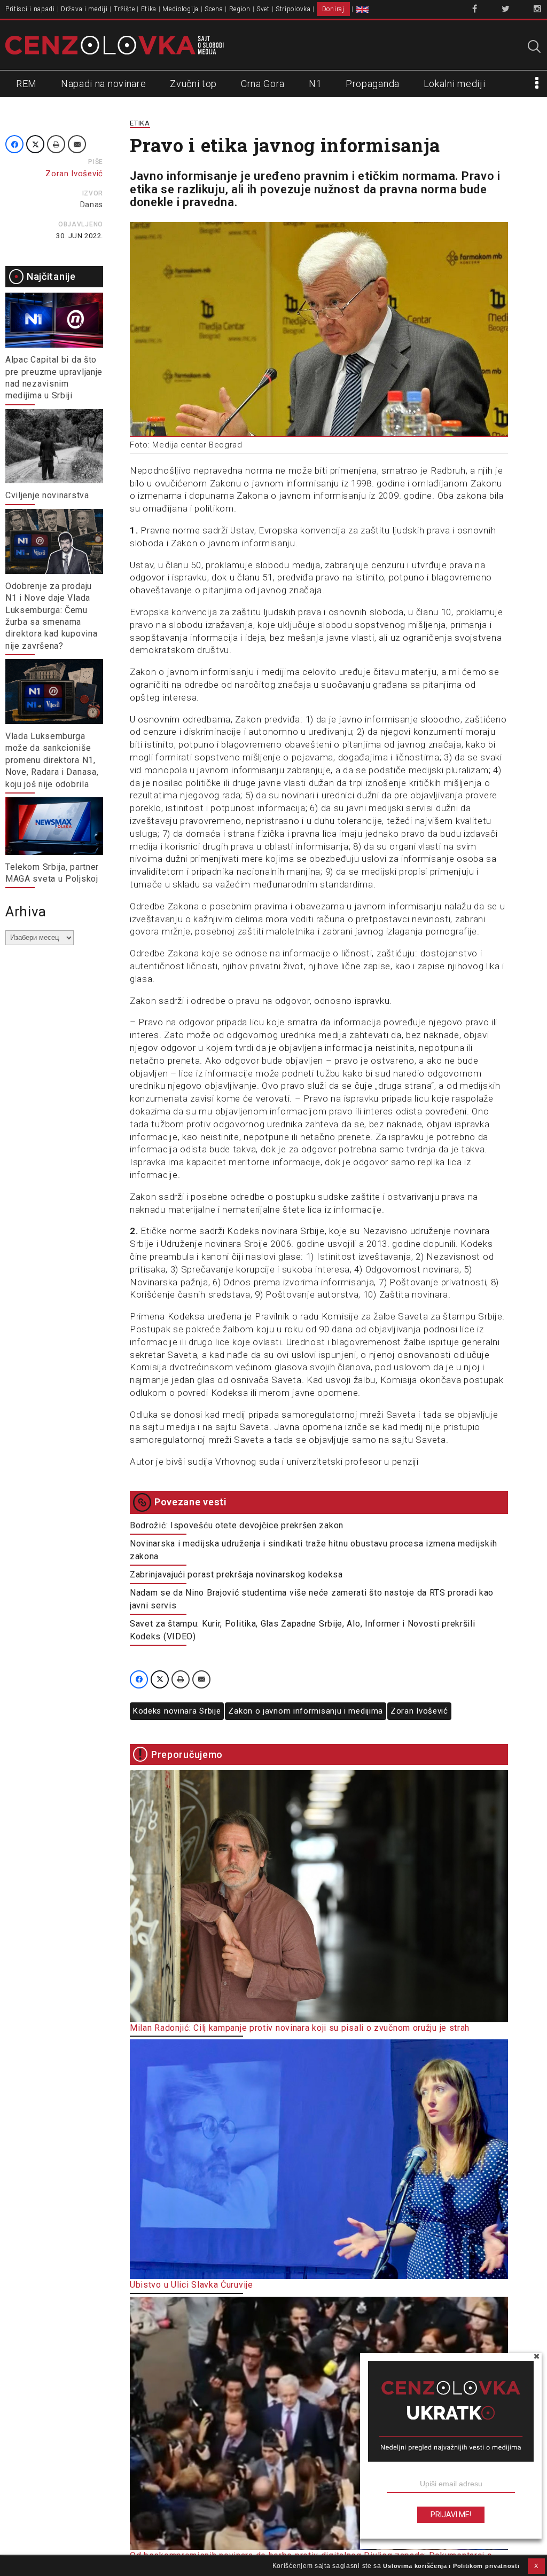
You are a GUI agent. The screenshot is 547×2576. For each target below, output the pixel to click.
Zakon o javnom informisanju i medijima (306, 1711)
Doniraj (333, 9)
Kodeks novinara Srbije (177, 1711)
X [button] (536, 2566)
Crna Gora (263, 84)
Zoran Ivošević (419, 1711)
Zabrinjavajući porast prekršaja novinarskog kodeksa (236, 1574)
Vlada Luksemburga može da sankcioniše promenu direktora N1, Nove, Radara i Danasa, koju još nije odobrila (52, 760)
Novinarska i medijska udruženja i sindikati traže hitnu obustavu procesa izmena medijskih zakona (313, 1550)
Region (240, 9)
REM (26, 84)
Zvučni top (193, 84)
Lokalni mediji (455, 84)
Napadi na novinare (104, 84)
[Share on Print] (56, 144)
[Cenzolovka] (115, 44)
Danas (92, 205)
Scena (214, 9)
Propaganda (373, 84)
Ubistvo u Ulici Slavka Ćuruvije (192, 2285)
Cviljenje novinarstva (47, 495)
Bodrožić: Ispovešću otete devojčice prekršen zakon (237, 1525)
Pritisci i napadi (30, 9)
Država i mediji (84, 9)
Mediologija (181, 9)
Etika (149, 9)
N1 (315, 84)
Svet (263, 9)
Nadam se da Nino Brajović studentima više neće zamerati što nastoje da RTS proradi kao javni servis (312, 1599)
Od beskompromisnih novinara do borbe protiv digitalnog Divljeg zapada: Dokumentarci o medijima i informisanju (311, 2561)
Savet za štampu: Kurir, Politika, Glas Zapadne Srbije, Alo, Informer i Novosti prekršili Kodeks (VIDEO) (303, 1630)
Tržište (124, 9)
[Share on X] (35, 144)
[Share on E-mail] (77, 144)
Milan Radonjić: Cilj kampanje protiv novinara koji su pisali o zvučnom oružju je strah (300, 2028)
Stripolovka (293, 9)
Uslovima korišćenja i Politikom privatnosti (451, 2566)
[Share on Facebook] (14, 144)
